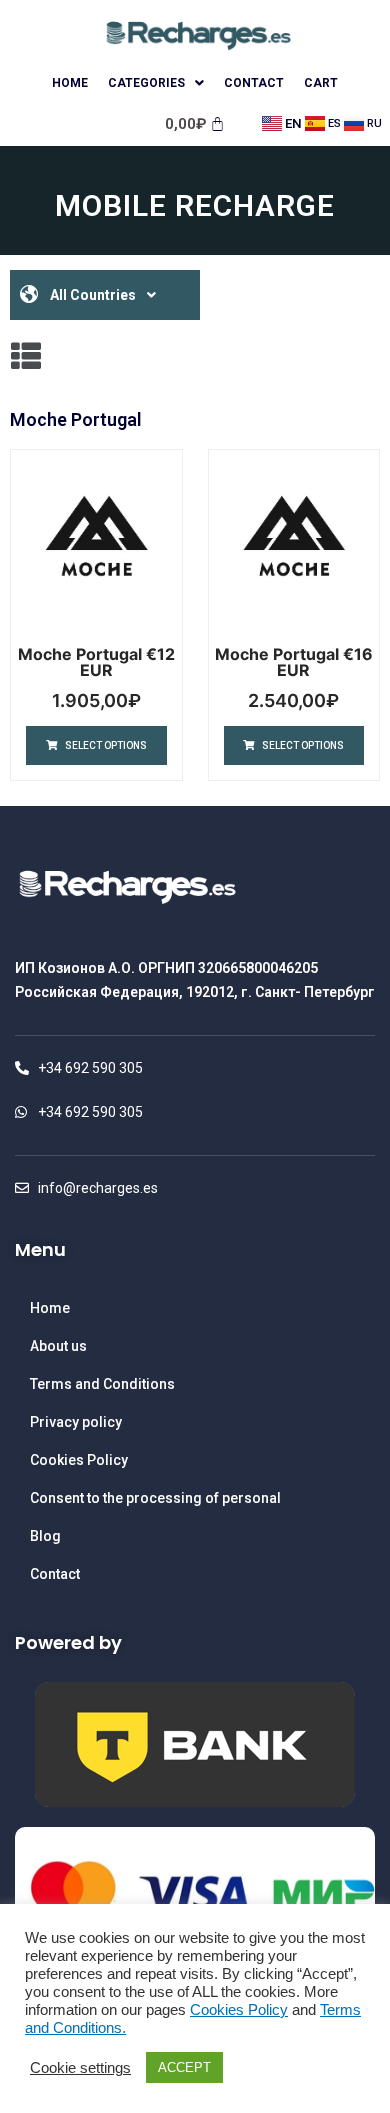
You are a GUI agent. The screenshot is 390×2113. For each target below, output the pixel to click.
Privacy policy (76, 1422)
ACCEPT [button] (184, 2067)
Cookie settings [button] (80, 2068)
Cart (321, 83)
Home (70, 83)
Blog (45, 1536)
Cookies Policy (79, 1460)
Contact (254, 83)
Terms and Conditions (102, 1384)
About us (58, 1346)
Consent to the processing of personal (155, 1498)
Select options (106, 745)
